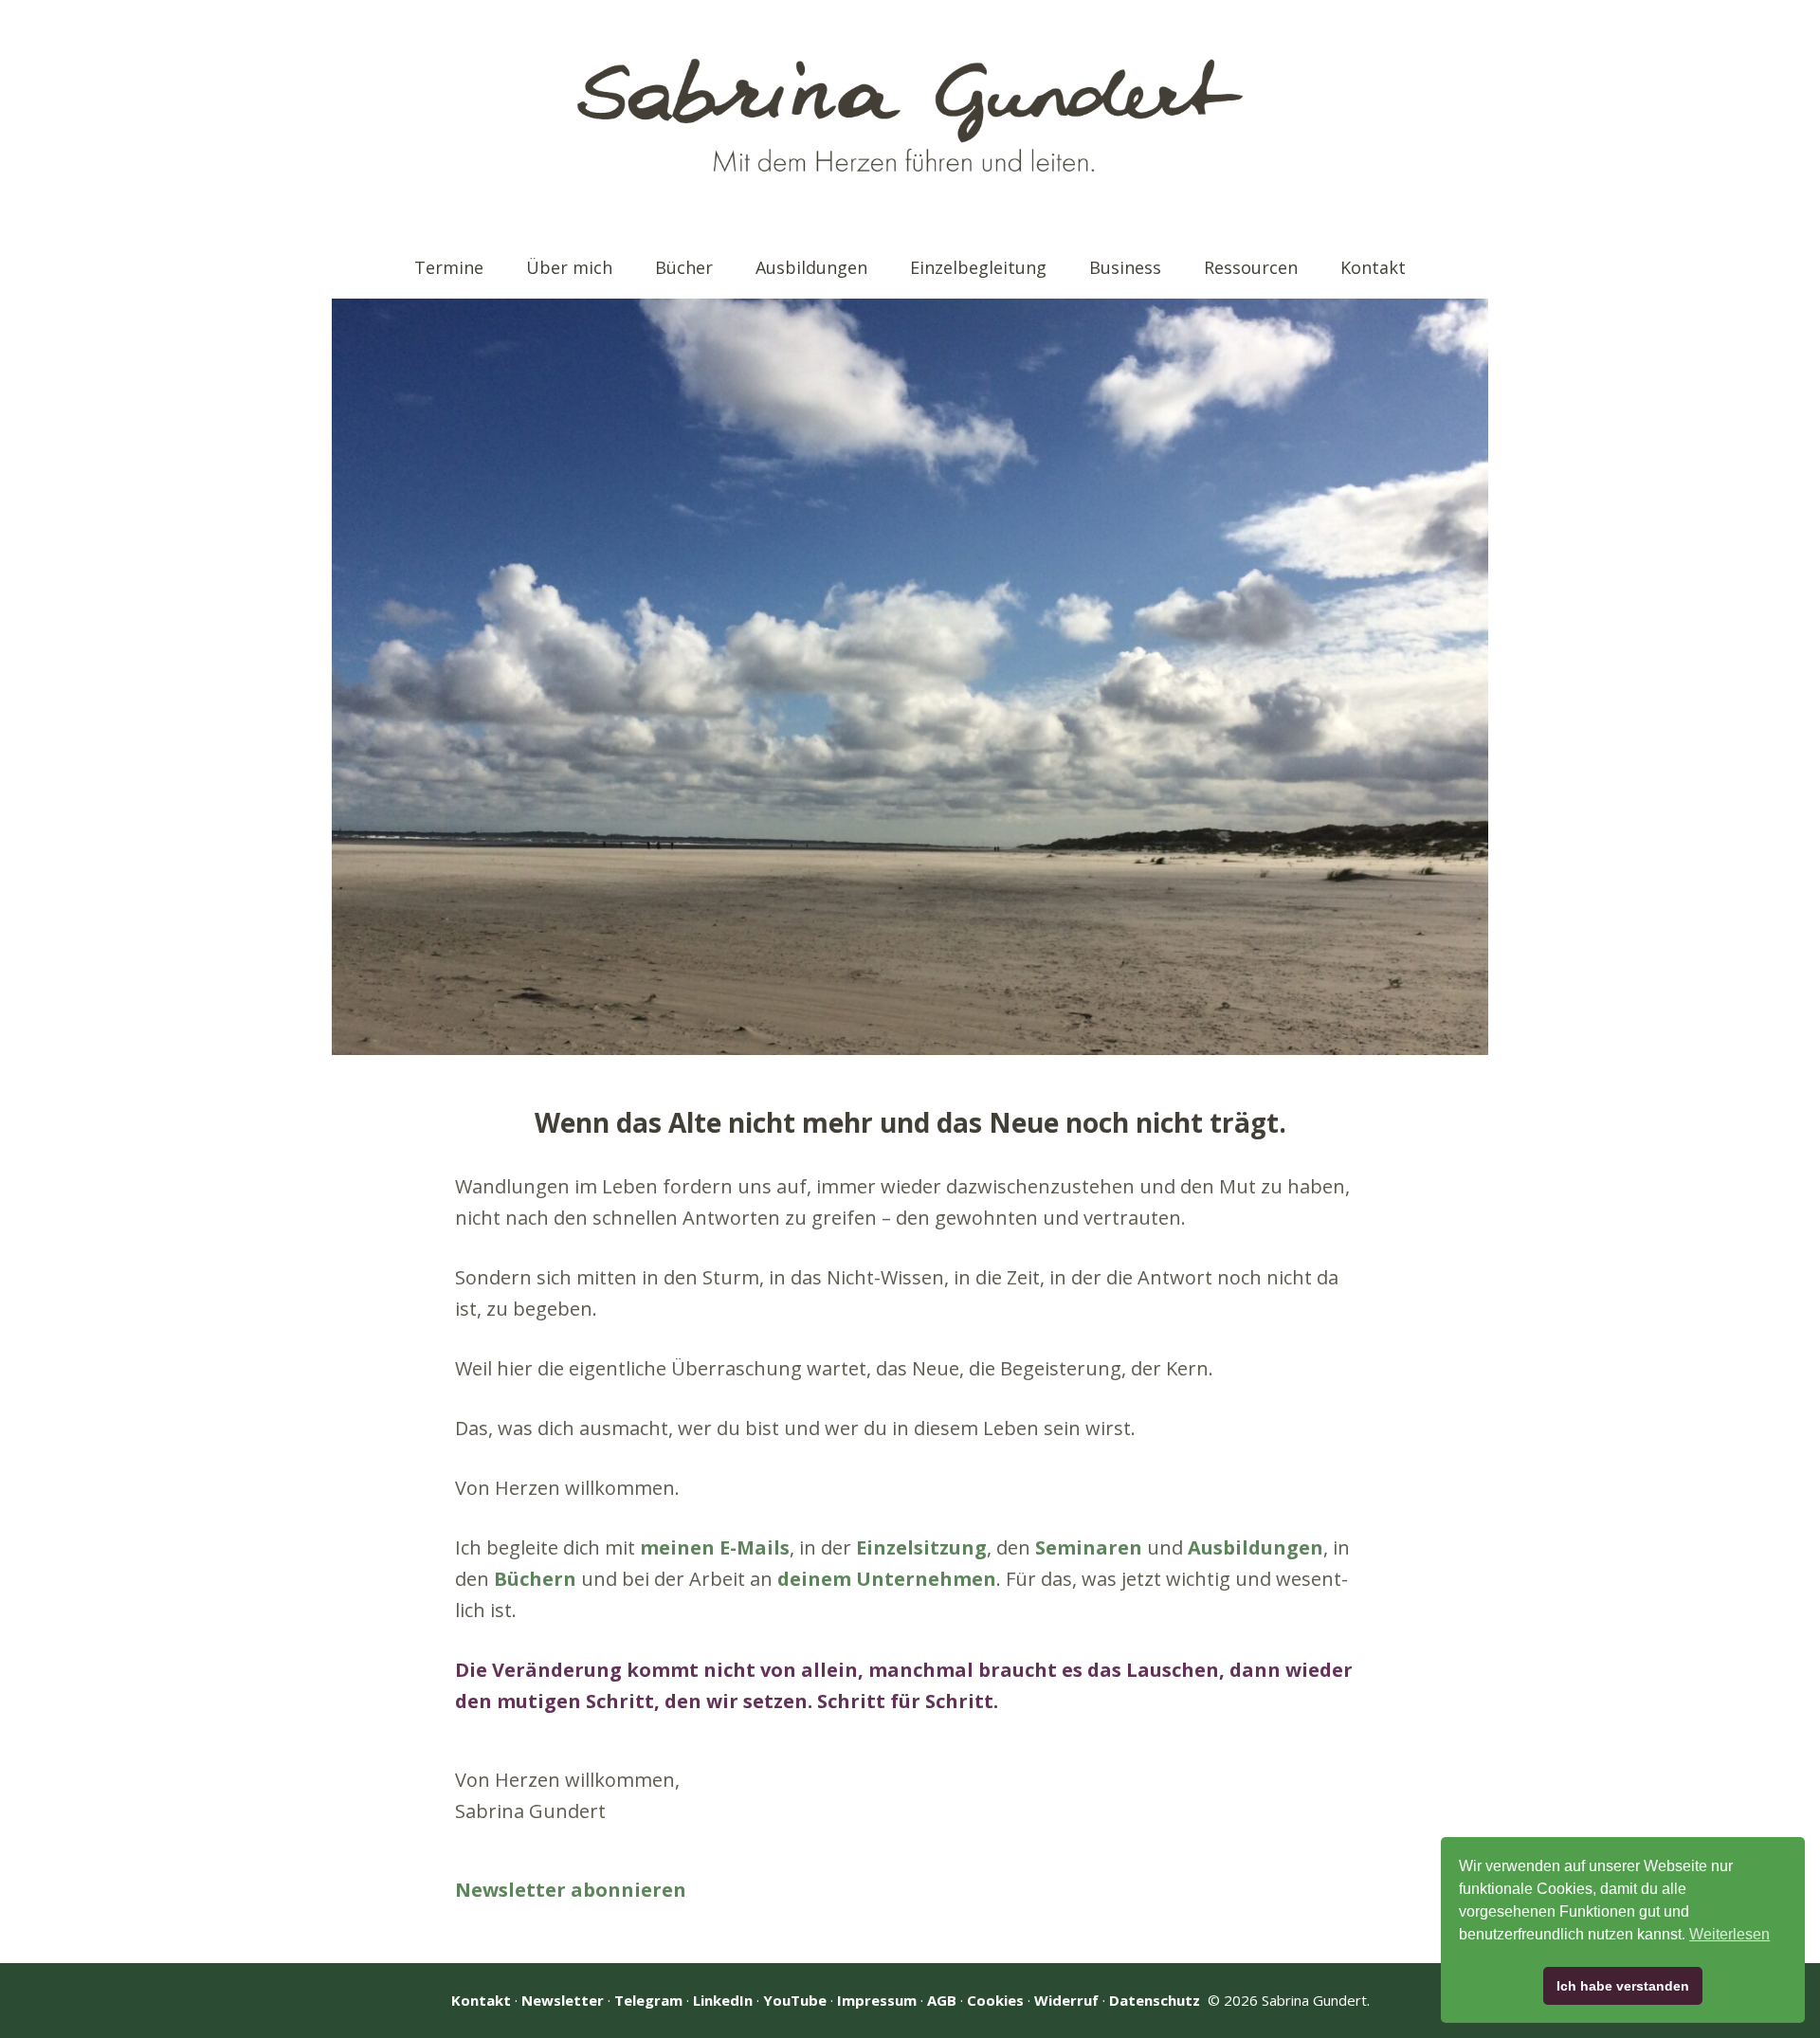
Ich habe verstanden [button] (1623, 1986)
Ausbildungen (811, 267)
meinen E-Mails (715, 1547)
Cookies (995, 2000)
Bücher (684, 267)
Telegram (648, 2000)
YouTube (795, 2000)
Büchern (535, 1579)
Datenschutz (1155, 2000)
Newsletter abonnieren (571, 1890)
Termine (449, 267)
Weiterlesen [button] (1729, 1934)
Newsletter (563, 2000)
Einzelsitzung (921, 1547)
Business (1125, 267)
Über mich (569, 267)
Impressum (877, 2000)
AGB (942, 2000)
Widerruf (1066, 2000)
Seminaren (1089, 1547)
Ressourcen (1251, 267)
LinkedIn (723, 2000)
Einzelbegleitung (978, 267)
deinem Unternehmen (887, 1579)
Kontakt (1373, 267)
